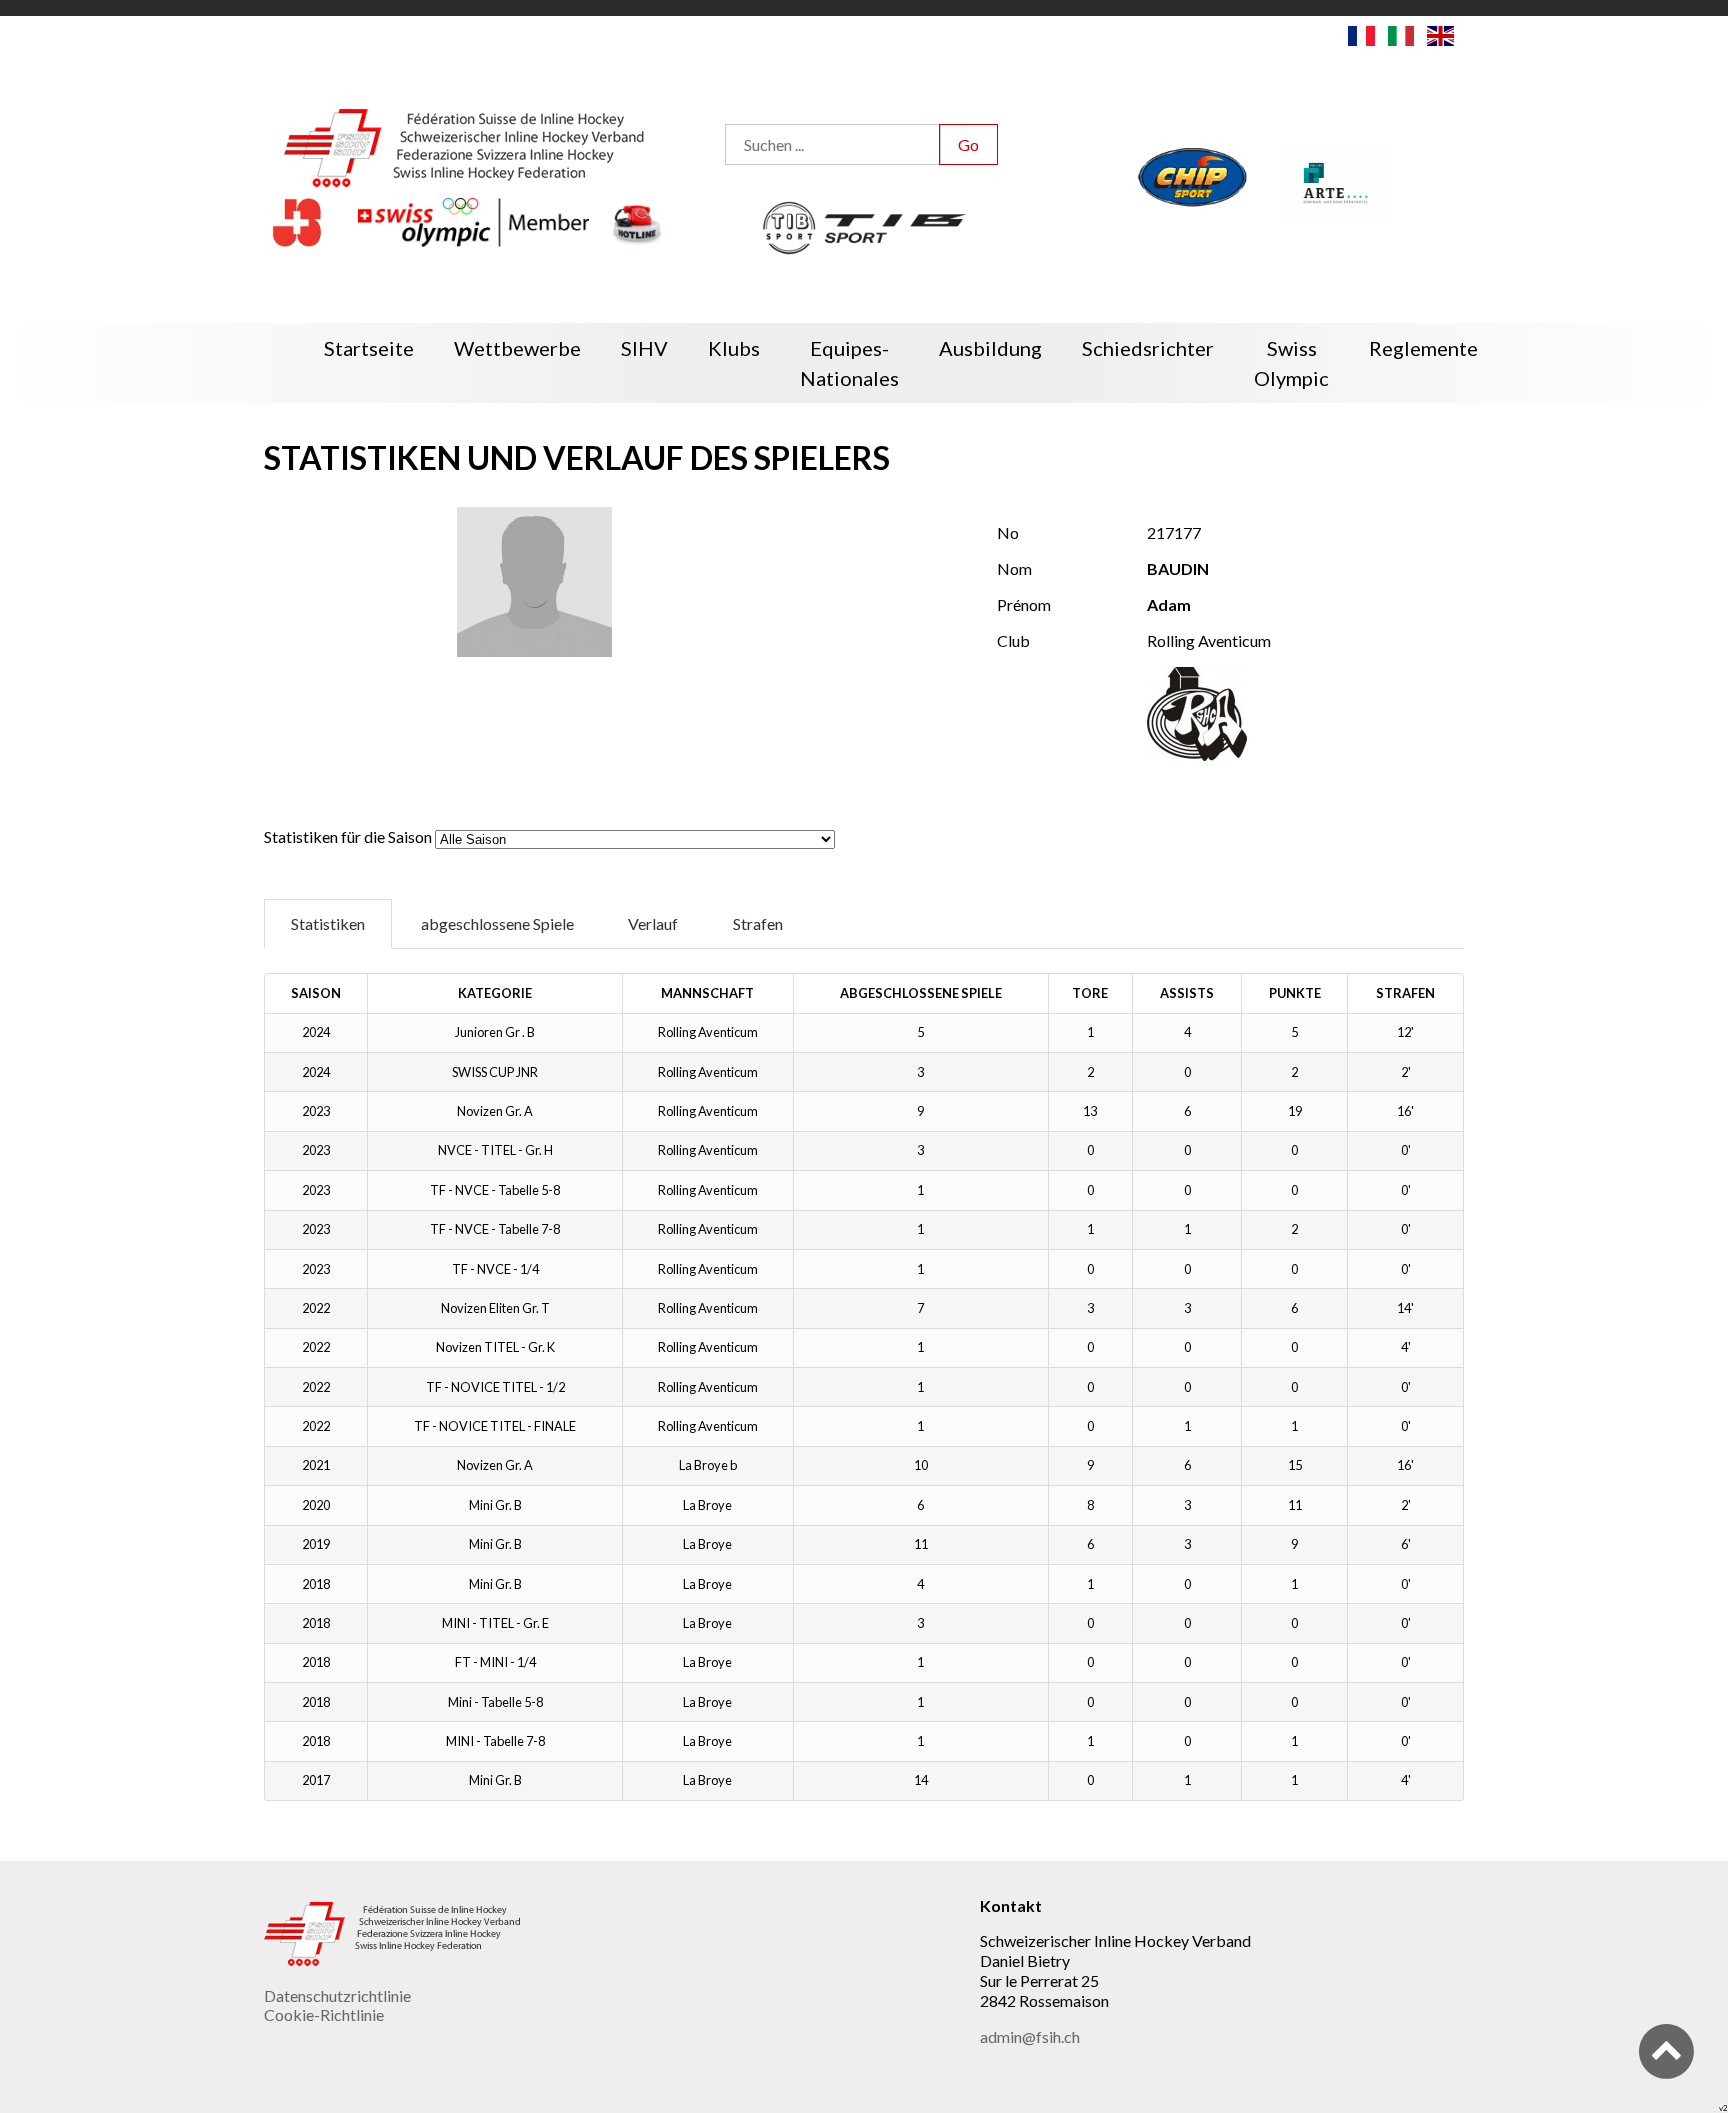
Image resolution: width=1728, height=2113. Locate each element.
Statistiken (328, 923)
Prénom (1024, 604)
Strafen (758, 923)
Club (1013, 640)
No (1008, 532)
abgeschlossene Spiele (497, 923)
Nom (1014, 568)
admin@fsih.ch (1030, 2036)
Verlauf (653, 923)
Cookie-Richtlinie (324, 2014)
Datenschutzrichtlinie (337, 1995)
